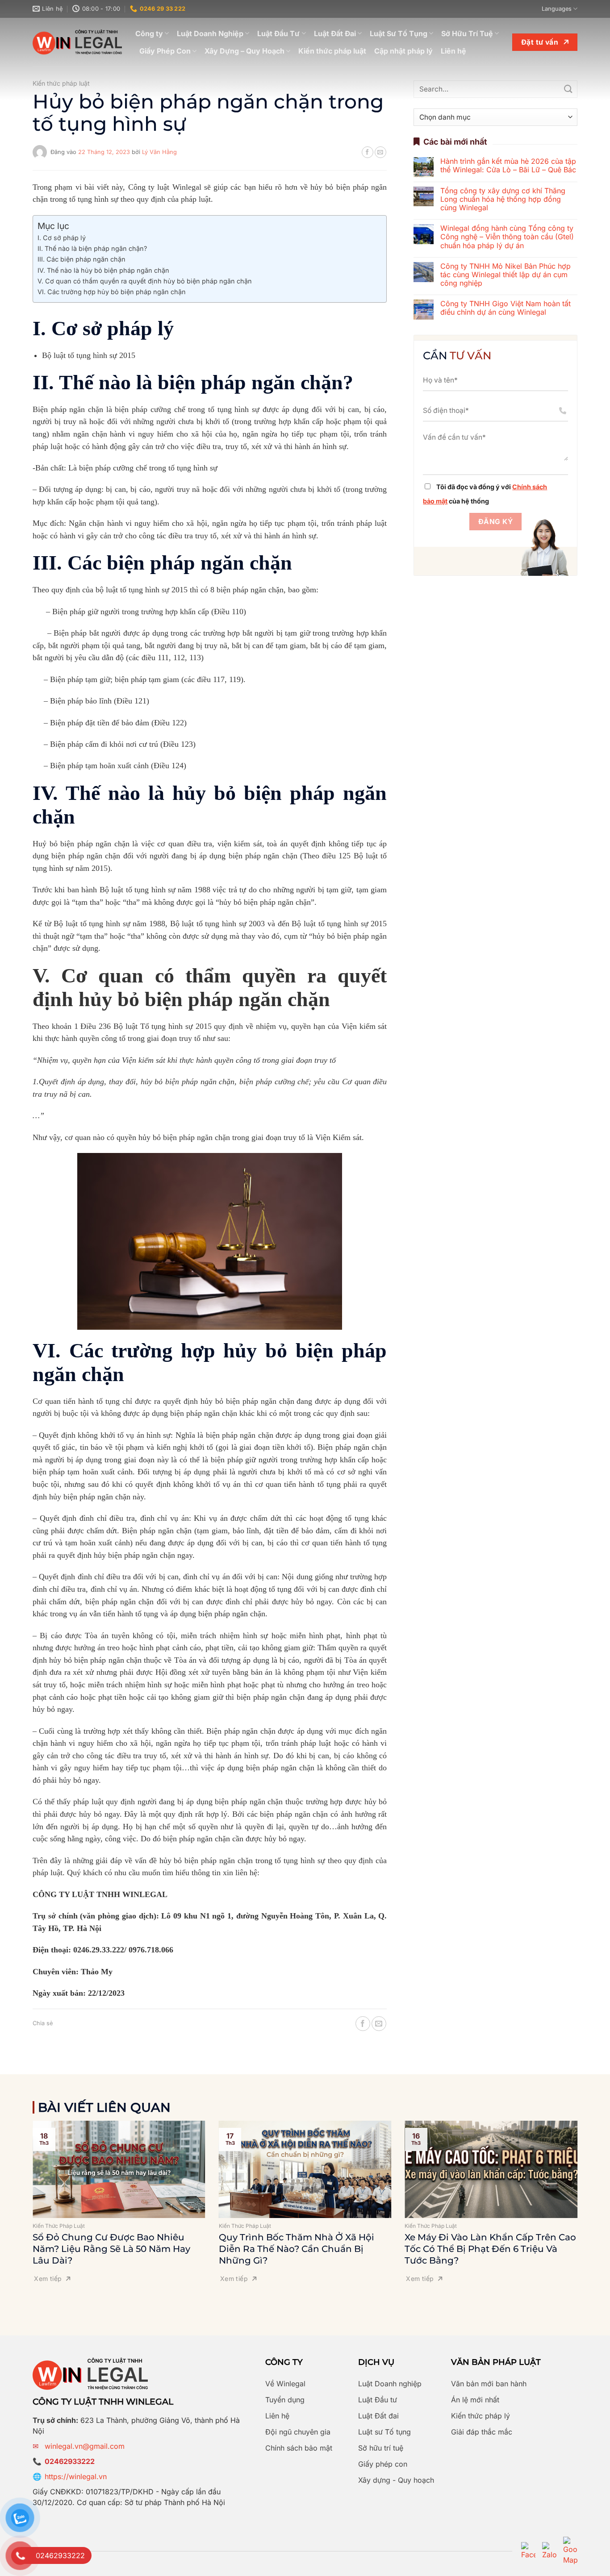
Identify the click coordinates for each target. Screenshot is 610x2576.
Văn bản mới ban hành (489, 2384)
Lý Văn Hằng (159, 152)
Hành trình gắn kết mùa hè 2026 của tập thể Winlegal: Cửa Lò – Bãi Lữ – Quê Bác (508, 166)
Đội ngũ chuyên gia (298, 2432)
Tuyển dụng (285, 2400)
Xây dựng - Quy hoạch (396, 2480)
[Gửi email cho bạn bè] (380, 152)
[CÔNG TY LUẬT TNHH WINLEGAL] (77, 42)
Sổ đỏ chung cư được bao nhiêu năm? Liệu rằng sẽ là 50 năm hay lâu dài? (111, 2249)
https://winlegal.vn (76, 2476)
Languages (557, 9)
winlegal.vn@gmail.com (85, 2446)
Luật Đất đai (378, 2416)
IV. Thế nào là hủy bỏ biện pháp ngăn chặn (103, 270)
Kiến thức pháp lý (480, 2416)
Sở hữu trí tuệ (381, 2448)
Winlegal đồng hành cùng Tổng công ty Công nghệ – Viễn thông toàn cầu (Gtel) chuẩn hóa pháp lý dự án (507, 237)
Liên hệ (453, 51)
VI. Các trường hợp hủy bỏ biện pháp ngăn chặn (112, 292)
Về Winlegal (285, 2384)
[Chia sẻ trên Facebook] (368, 152)
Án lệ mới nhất (475, 2400)
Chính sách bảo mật (299, 2448)
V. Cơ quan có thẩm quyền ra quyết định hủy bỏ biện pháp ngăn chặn (145, 281)
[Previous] (21, 2187)
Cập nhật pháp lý (403, 51)
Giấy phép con (383, 2464)
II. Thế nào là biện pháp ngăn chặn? (92, 248)
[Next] (589, 2187)
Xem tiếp (48, 2278)
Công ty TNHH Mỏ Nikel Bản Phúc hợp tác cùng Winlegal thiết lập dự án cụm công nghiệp (506, 275)
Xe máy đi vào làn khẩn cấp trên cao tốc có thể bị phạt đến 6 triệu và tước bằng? (490, 2249)
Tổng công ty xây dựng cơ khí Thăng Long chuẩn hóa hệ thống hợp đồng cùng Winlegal (503, 199)
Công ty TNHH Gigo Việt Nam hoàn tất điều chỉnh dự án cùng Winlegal (506, 308)
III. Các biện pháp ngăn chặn (81, 259)
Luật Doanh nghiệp (390, 2384)
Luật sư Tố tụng (384, 2432)
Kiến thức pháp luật (332, 51)
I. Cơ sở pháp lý (62, 238)
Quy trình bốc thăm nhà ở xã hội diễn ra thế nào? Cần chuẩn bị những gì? (297, 2249)
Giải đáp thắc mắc (482, 2432)
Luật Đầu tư (378, 2400)
